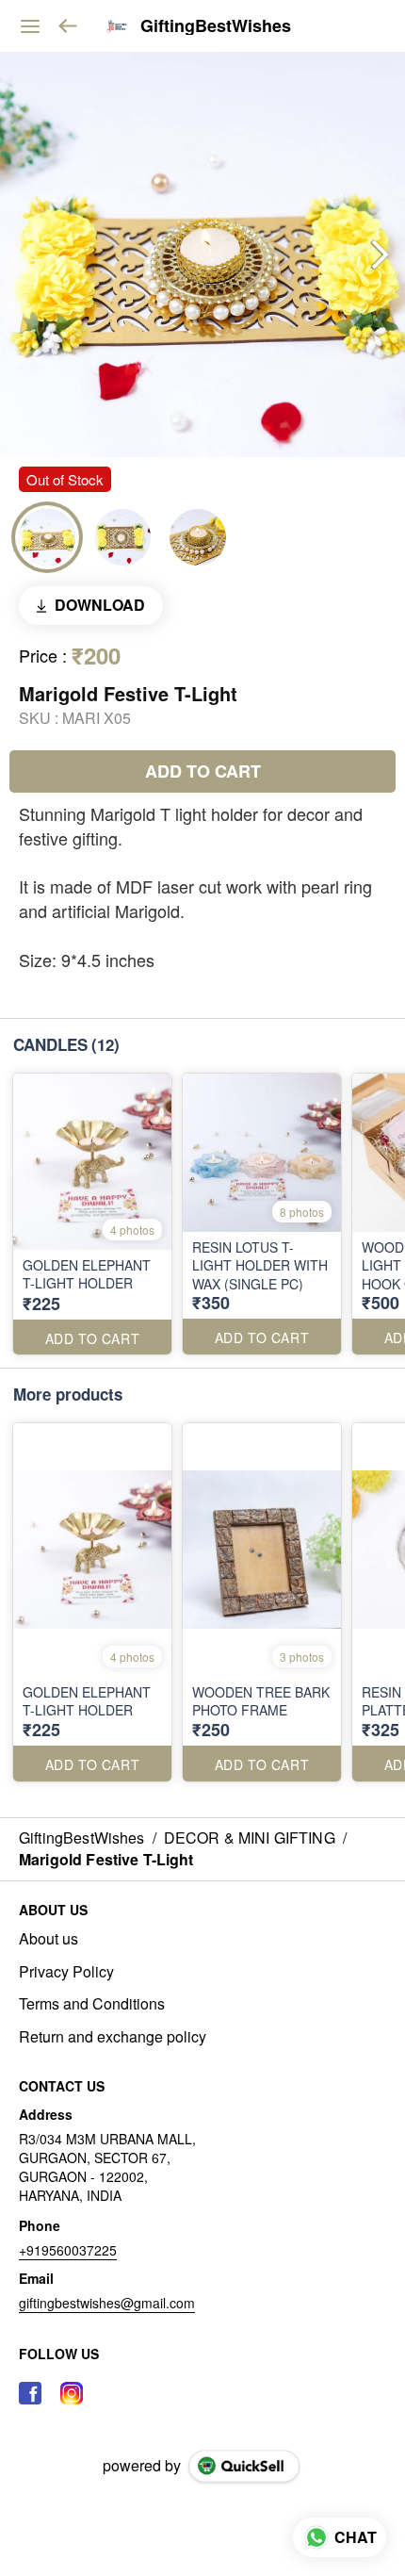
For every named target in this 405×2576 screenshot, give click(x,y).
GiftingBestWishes (216, 26)
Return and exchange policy (113, 2037)
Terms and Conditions (92, 2004)
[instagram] (72, 2393)
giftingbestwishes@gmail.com (107, 2303)
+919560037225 (68, 2250)
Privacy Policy (66, 1972)
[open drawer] (30, 26)
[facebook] (30, 2393)
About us (49, 1939)
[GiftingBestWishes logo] (117, 26)
